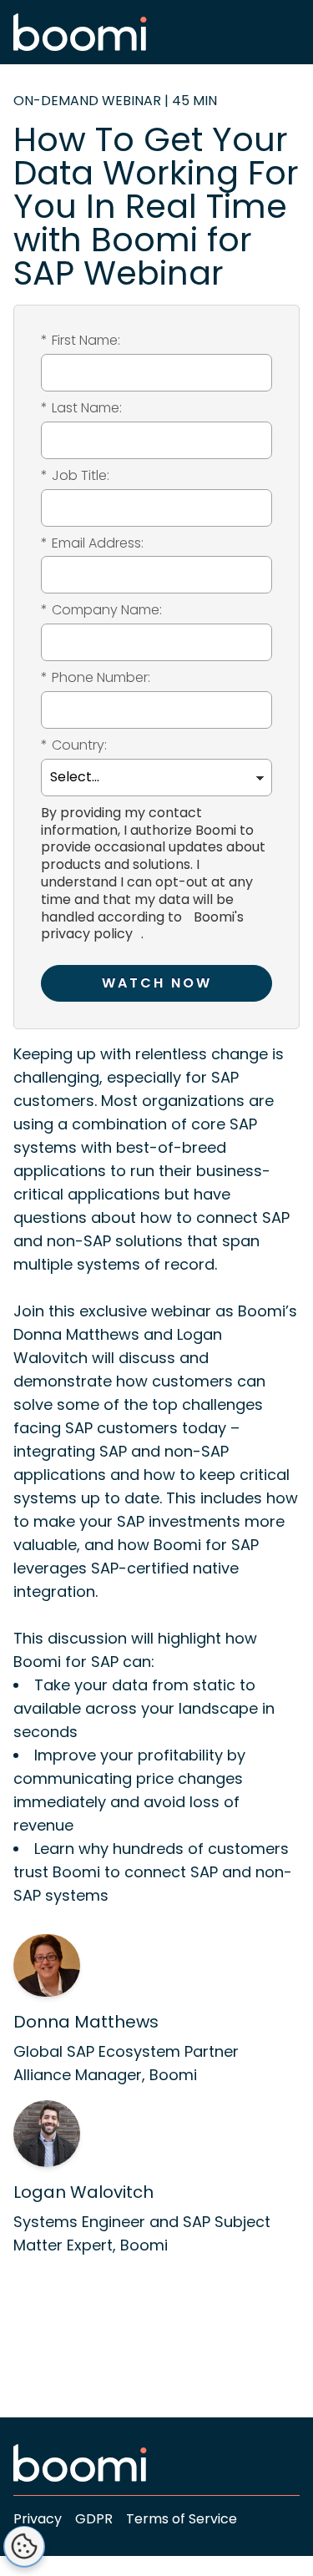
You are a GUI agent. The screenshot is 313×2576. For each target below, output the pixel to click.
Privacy (38, 2519)
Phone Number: (96, 678)
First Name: (81, 341)
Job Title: (75, 476)
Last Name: (81, 409)
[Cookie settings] (24, 2547)
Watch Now (157, 983)
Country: (74, 746)
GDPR (94, 2519)
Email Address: (92, 544)
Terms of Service (182, 2519)
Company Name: (101, 611)
